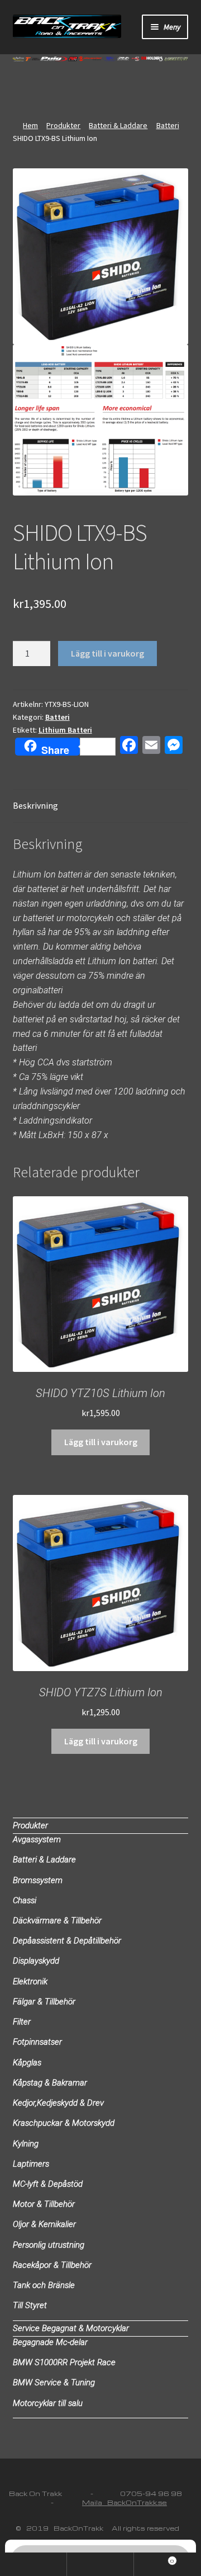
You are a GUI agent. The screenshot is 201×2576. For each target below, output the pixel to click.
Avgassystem (37, 1839)
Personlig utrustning (49, 2245)
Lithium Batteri (65, 730)
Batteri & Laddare (118, 125)
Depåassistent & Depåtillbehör (67, 1941)
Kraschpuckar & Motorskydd (64, 2123)
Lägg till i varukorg (107, 653)
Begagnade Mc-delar (50, 2342)
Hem (30, 125)
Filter (22, 2022)
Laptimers (31, 2164)
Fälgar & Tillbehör (44, 2002)
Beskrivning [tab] (35, 805)
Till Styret (30, 2305)
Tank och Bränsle (44, 2285)
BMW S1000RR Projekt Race (64, 2362)
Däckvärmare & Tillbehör (57, 1921)
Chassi (25, 1900)
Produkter (63, 125)
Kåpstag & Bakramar (50, 2083)
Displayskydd (36, 1961)
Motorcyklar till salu (48, 2403)
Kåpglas (27, 2063)
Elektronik (30, 1981)
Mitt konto (33, 2564)
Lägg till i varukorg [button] (101, 1442)
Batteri (168, 125)
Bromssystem (38, 1880)
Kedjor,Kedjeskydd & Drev (58, 2103)
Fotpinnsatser (37, 2042)
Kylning (26, 2144)
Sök (100, 2564)
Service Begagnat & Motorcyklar (71, 2328)
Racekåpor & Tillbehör (52, 2265)
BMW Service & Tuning (54, 2382)
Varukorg (154, 2558)
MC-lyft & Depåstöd (48, 2184)
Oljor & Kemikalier (44, 2224)
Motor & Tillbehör (44, 2204)
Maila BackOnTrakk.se (125, 2502)
